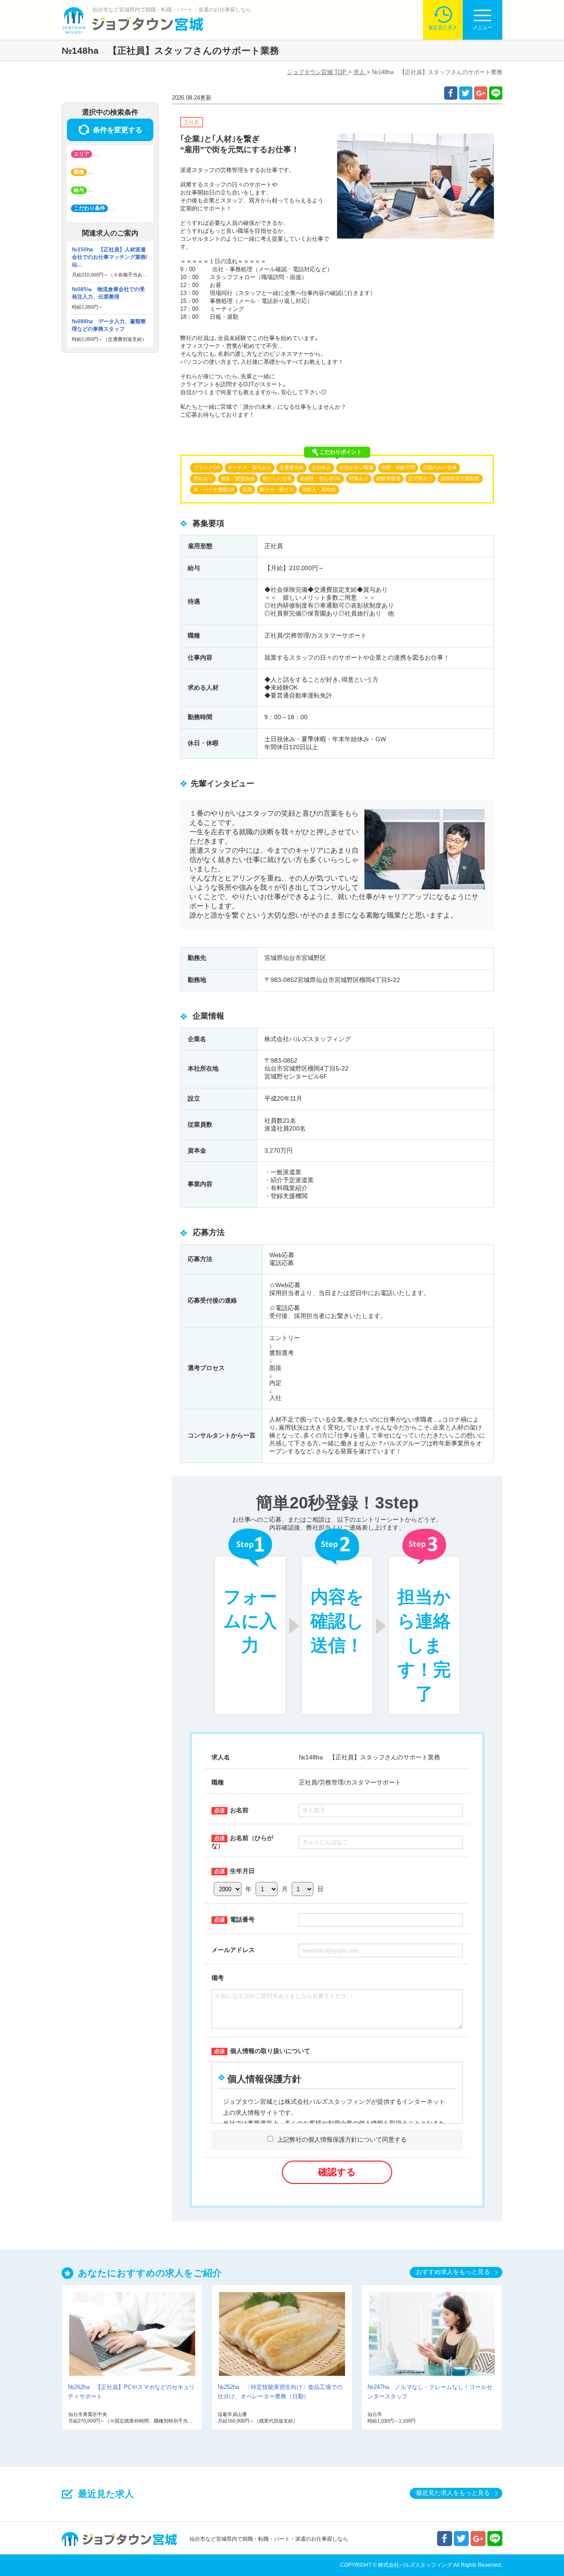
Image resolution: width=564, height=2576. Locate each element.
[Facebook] (451, 93)
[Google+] (481, 93)
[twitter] (466, 93)
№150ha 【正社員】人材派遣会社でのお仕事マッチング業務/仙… (109, 257)
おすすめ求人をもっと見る (453, 2272)
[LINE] (496, 93)
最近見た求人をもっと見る (453, 2493)
